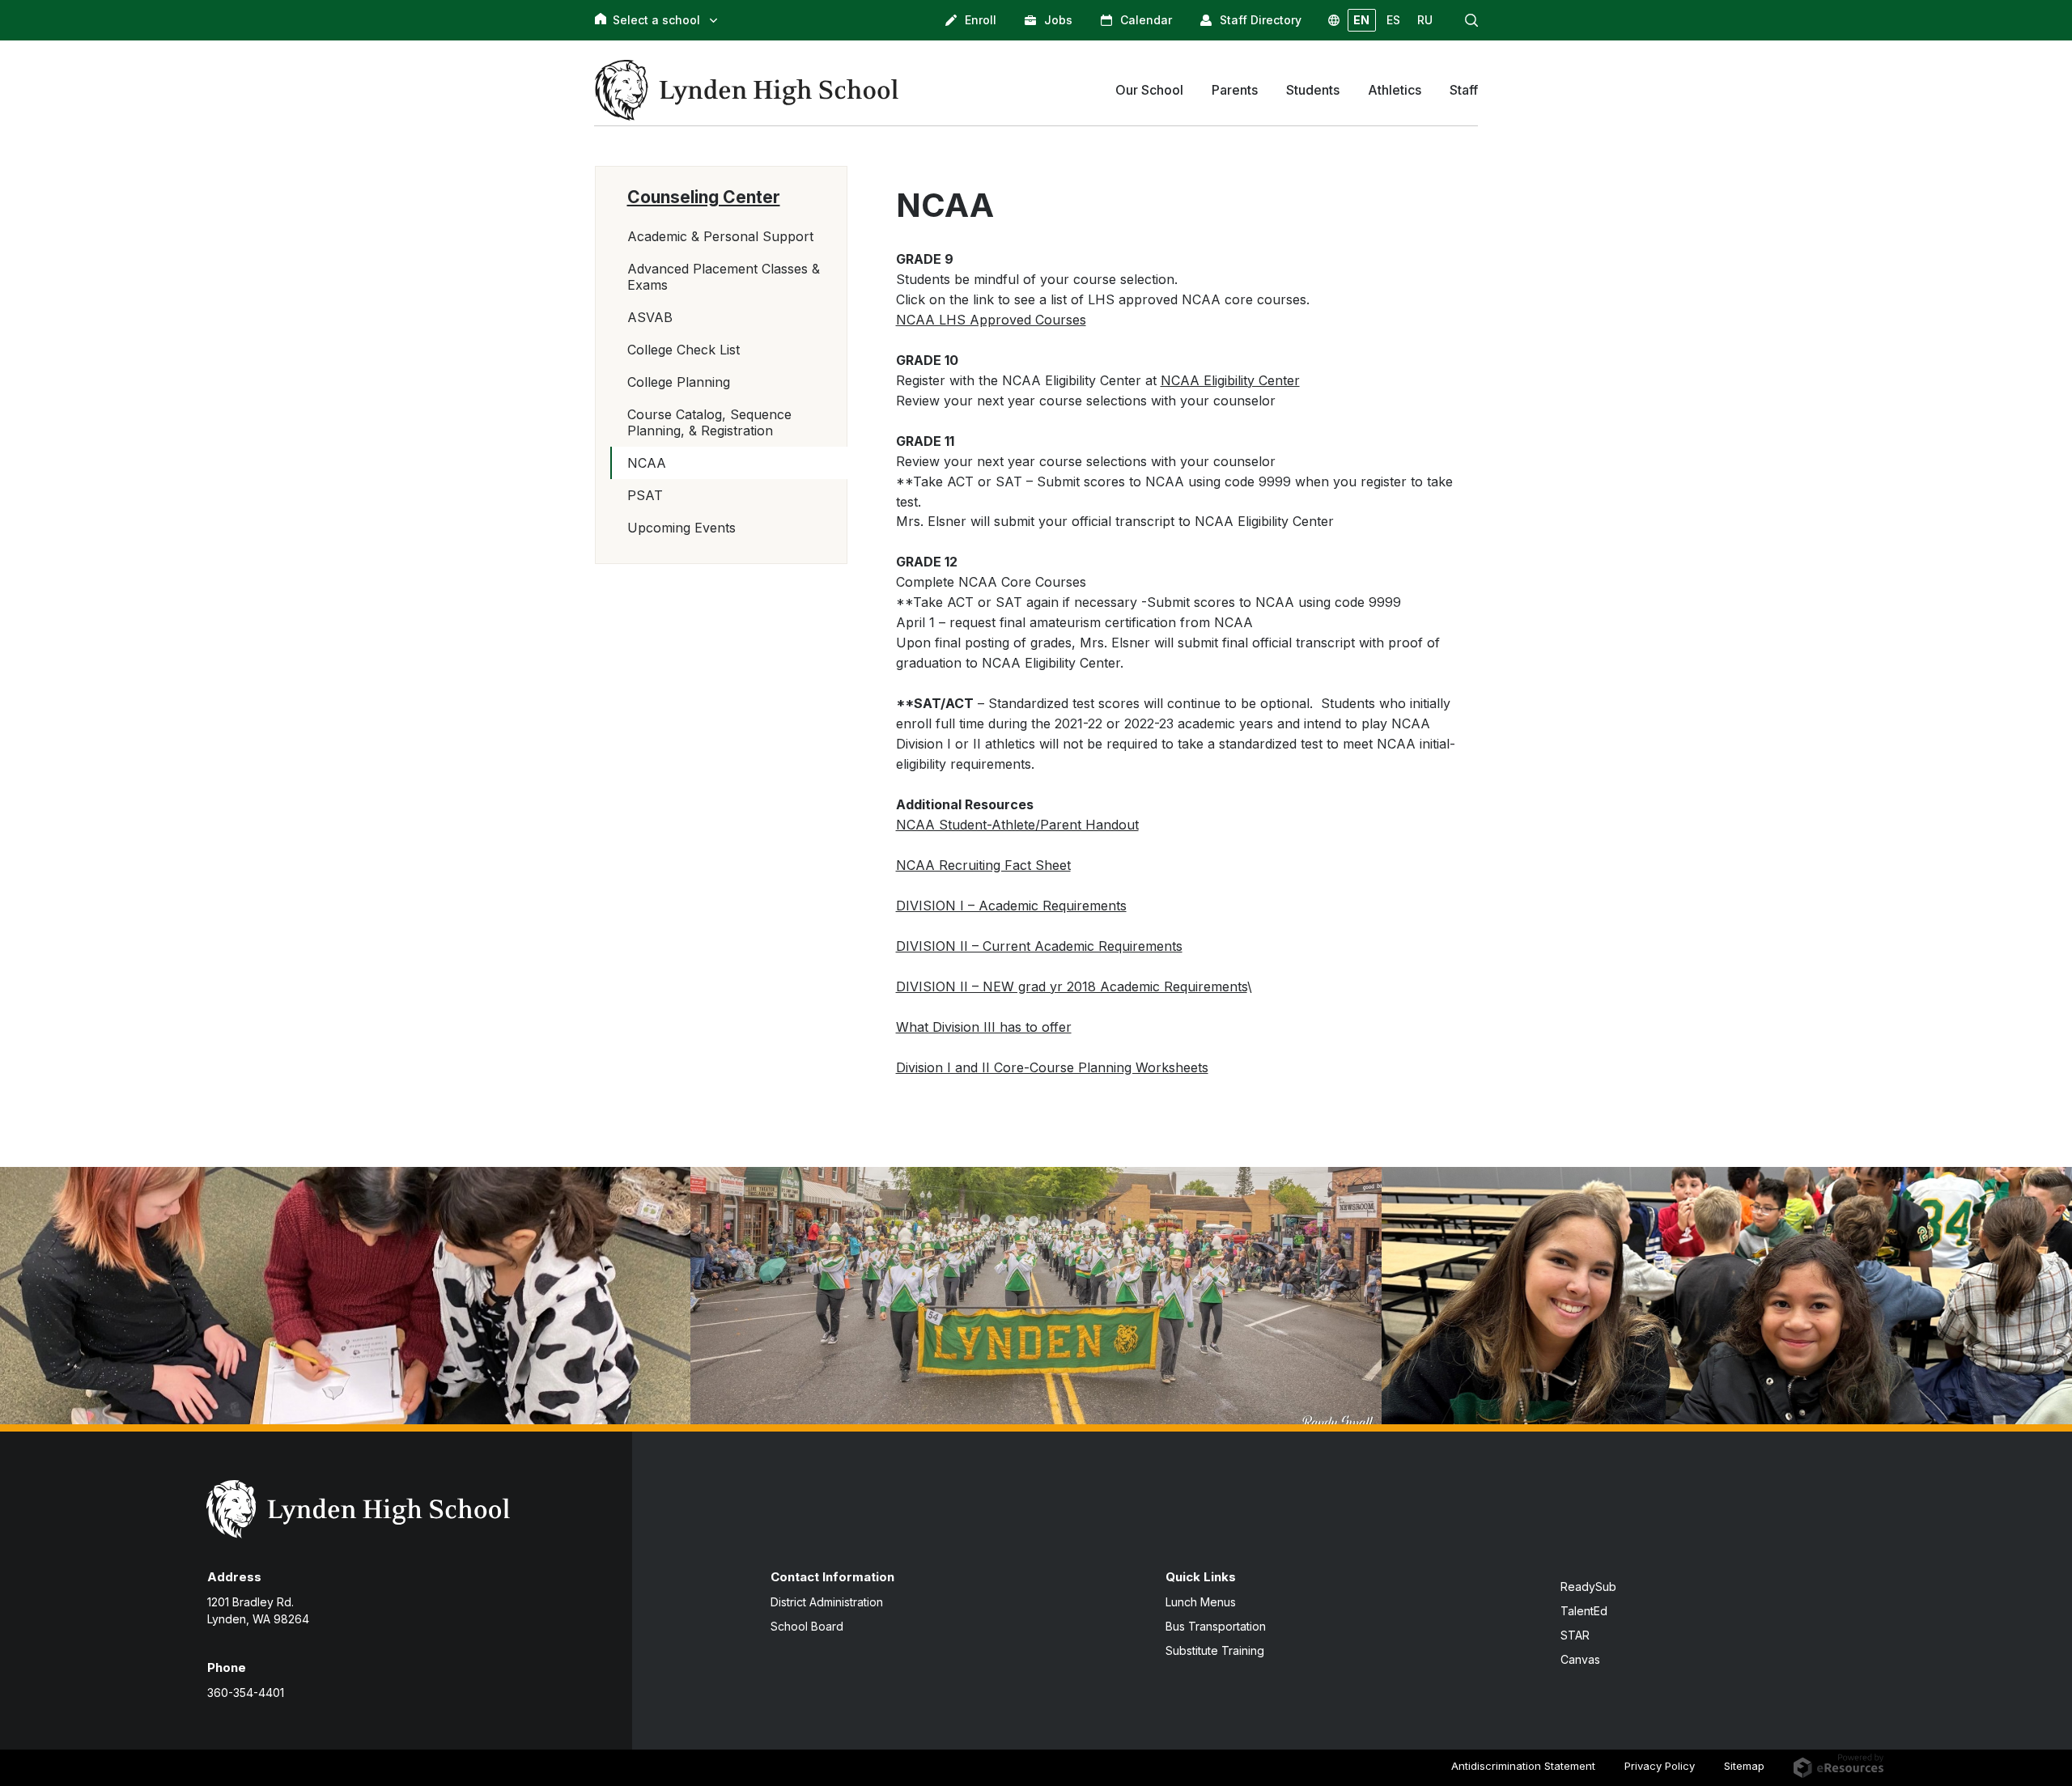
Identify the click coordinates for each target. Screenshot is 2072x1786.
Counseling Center (704, 197)
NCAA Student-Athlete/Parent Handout (1017, 825)
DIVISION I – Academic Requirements (1011, 906)
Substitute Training (1215, 1650)
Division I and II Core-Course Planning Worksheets (1052, 1067)
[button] (1471, 20)
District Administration (827, 1602)
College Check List (684, 350)
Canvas (1580, 1659)
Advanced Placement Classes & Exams (724, 277)
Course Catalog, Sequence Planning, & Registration (709, 422)
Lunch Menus (1201, 1602)
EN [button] (1361, 20)
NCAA (647, 463)
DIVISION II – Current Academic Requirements (1039, 946)
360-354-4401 (246, 1693)
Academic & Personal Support (720, 236)
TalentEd (1584, 1611)
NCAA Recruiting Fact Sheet (983, 865)
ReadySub (1588, 1587)
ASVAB (650, 317)
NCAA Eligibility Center (1230, 380)
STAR (1575, 1635)
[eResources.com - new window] (1838, 1765)
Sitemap (1744, 1766)
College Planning (679, 382)
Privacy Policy (1660, 1766)
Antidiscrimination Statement (1523, 1766)
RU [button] (1425, 20)
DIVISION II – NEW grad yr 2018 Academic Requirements (1072, 986)
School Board (807, 1626)
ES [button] (1393, 20)
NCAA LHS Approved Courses (991, 320)
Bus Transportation (1216, 1626)
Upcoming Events (681, 528)
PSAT (645, 495)
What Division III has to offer (984, 1027)
